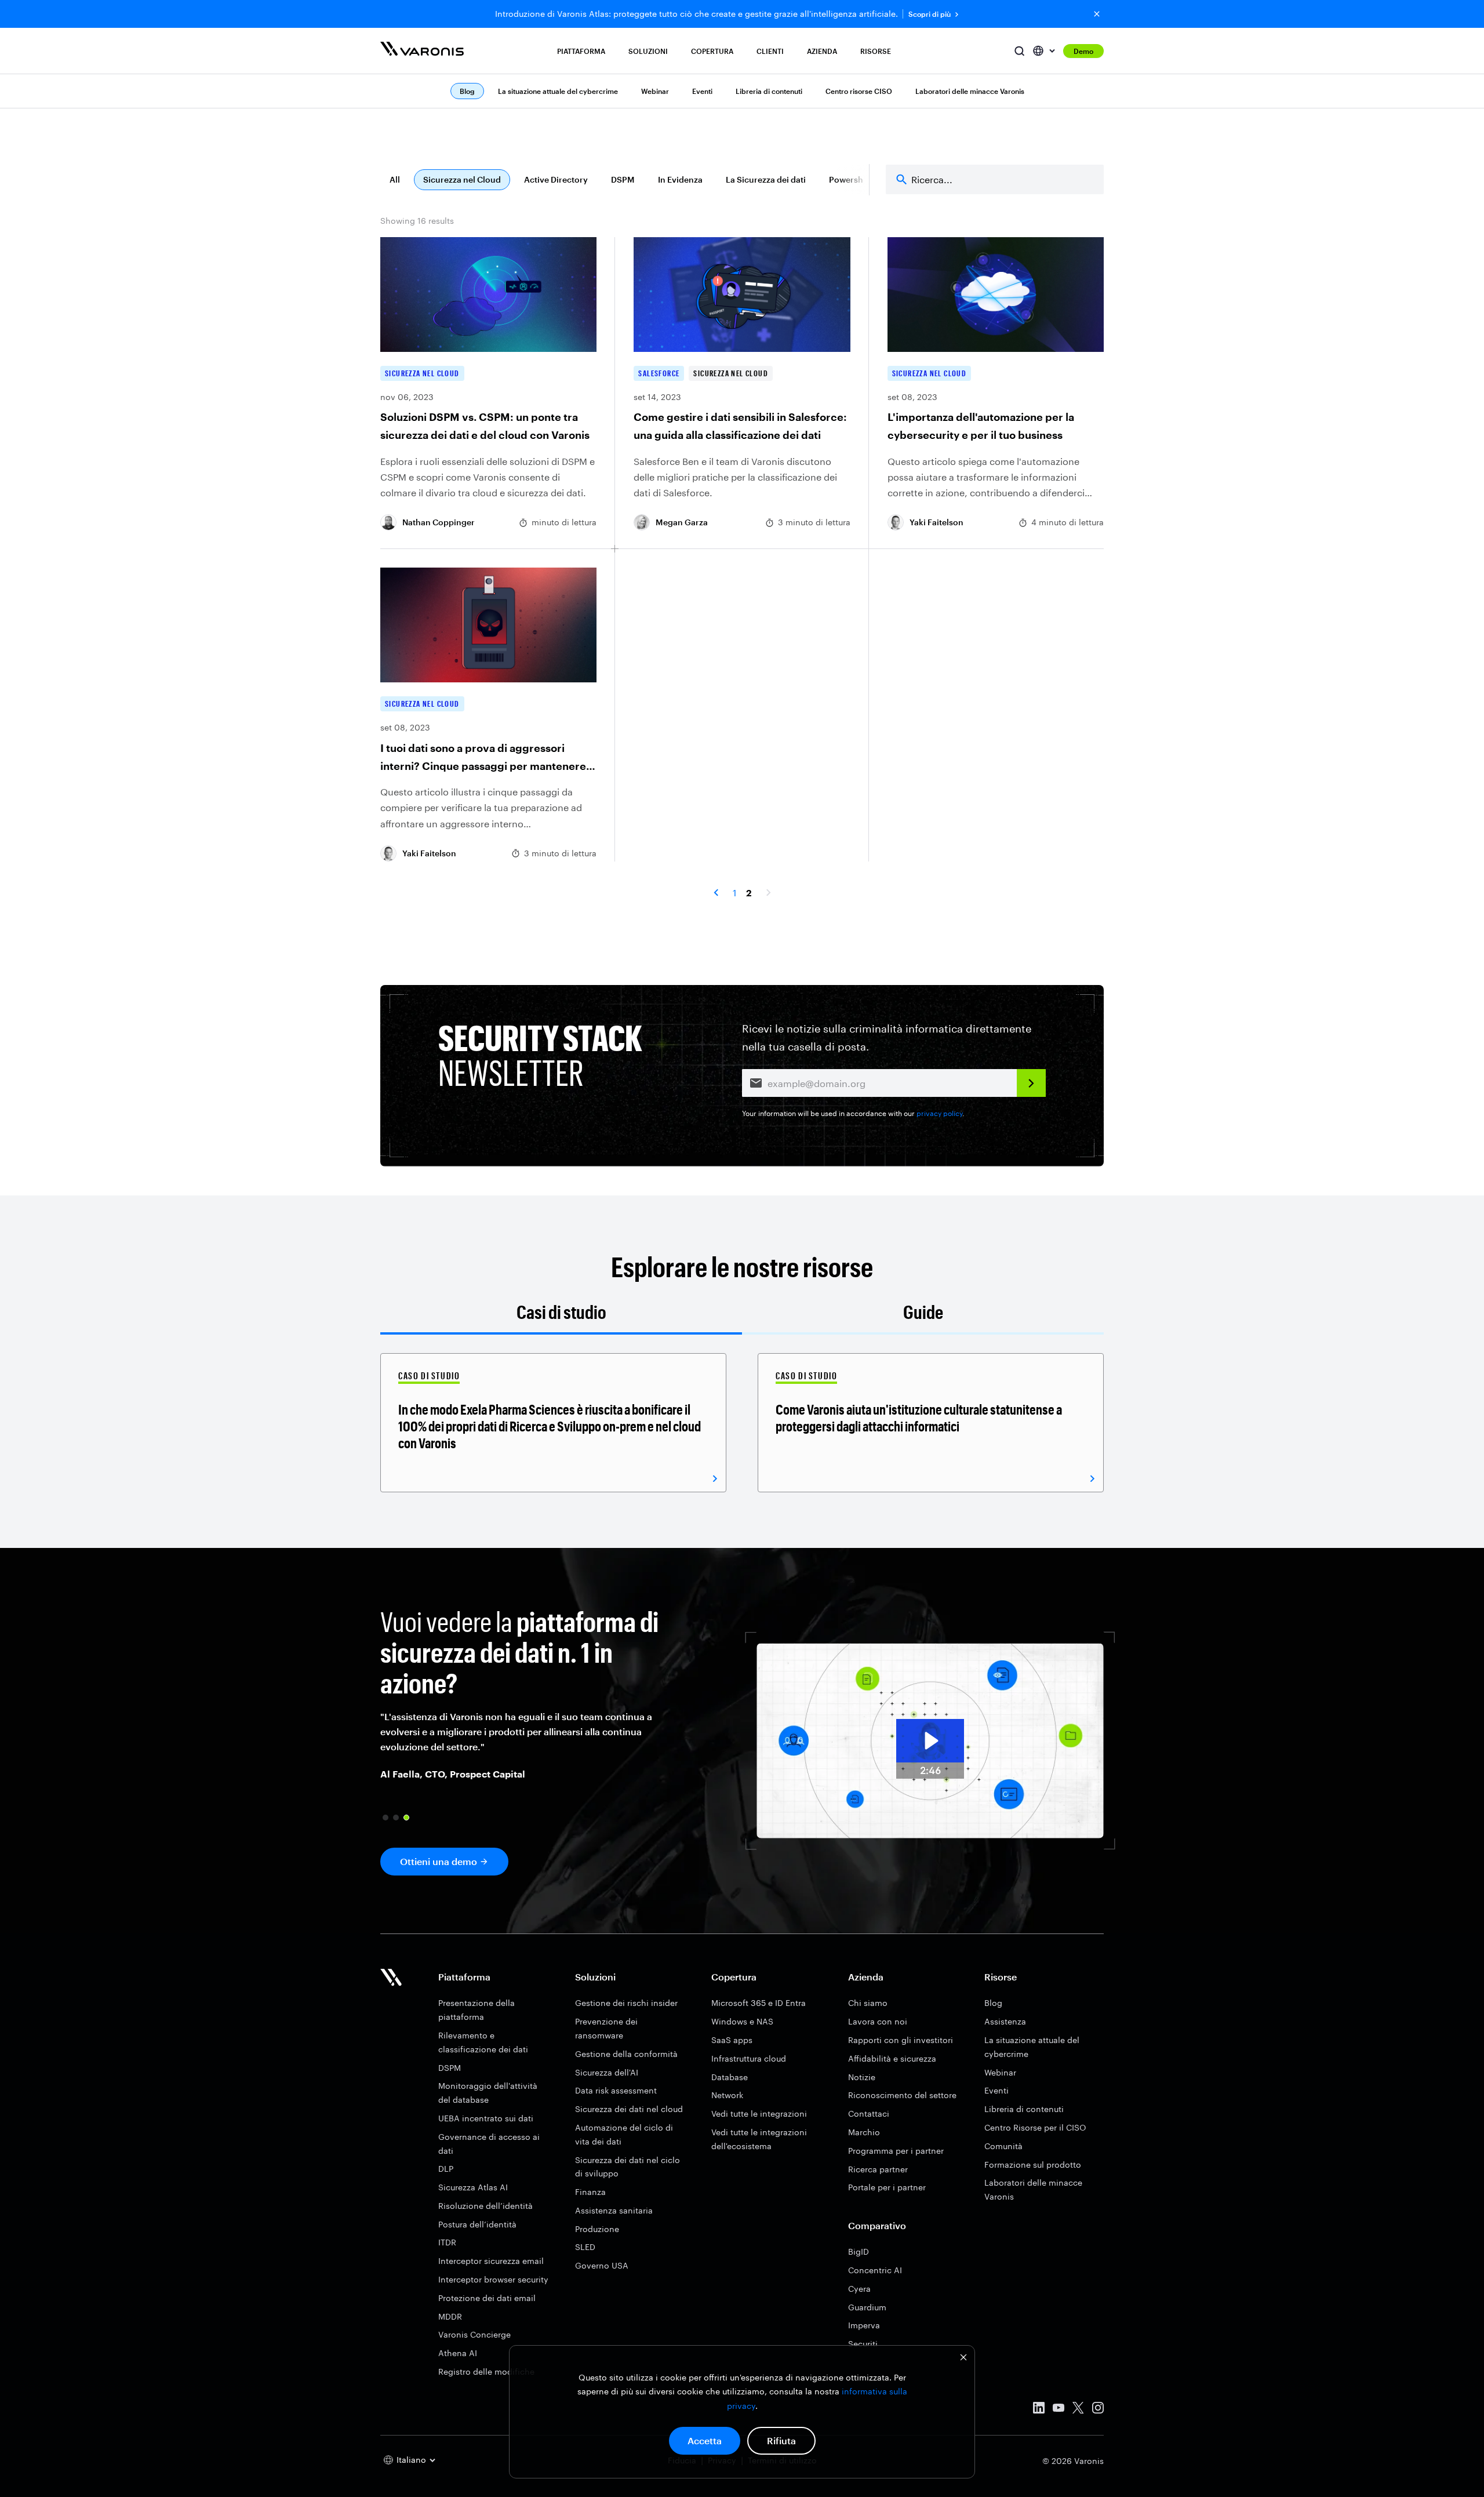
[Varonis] (422, 51)
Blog (993, 2003)
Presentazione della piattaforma (477, 2010)
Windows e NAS (742, 2021)
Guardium (867, 2307)
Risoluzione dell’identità (485, 2206)
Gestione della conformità (626, 2054)
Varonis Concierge (474, 2334)
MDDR (450, 2316)
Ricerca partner (878, 2169)
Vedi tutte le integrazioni (759, 2113)
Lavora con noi (878, 2021)
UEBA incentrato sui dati (486, 2118)
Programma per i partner (896, 2151)
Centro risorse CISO (859, 91)
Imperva (864, 2325)
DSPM (623, 179)
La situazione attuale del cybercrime (558, 91)
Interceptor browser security (493, 2279)
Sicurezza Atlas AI (473, 2187)
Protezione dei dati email (487, 2298)
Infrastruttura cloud (749, 2058)
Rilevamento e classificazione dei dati (483, 2042)
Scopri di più (930, 14)
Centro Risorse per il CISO (1035, 2127)
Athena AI (458, 2353)
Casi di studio (561, 1312)
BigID (859, 2251)
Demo (1083, 51)
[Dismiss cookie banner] (963, 2359)
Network (727, 2095)
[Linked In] (1039, 2410)
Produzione (597, 2229)
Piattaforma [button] (581, 51)
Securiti (863, 2344)
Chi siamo (868, 2003)
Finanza (590, 2192)
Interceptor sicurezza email (491, 2261)
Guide (923, 1312)
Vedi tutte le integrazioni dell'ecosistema (759, 2139)
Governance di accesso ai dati (489, 2144)
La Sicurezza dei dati (766, 179)
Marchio (864, 2132)
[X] (1078, 2410)
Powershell (851, 179)
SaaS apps (732, 2040)
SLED (585, 2247)
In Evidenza (680, 179)
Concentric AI (875, 2270)
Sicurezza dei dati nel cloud (629, 2109)
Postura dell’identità (477, 2224)
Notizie (862, 2077)
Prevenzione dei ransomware (606, 2028)
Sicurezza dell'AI (607, 2072)
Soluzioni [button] (648, 51)
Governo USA (602, 2265)
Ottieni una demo (439, 1861)
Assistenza (1005, 2021)
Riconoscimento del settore (902, 2095)
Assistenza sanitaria (614, 2210)
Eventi (702, 91)
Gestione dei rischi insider (626, 2003)
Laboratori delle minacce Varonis (970, 91)
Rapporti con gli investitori (901, 2040)
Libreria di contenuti (769, 91)
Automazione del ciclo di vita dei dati (624, 2134)
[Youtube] (1059, 2410)
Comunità (1003, 2146)
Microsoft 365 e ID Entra (759, 2003)
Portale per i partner (887, 2187)
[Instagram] (1098, 2410)
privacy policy (939, 1113)
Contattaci (869, 2113)
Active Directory (556, 179)
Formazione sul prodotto (1033, 2165)
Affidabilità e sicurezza (892, 2058)
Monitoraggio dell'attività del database (488, 2093)
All (395, 179)
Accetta (705, 2440)
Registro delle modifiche (486, 2371)
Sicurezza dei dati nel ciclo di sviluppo (628, 2167)
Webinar (655, 91)
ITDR (447, 2242)
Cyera (859, 2289)
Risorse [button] (876, 51)
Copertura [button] (712, 51)
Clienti (770, 51)
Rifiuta (781, 2440)
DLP (446, 2169)
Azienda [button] (822, 51)
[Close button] (1097, 14)
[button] (385, 1818)
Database (730, 2077)
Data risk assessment (616, 2090)
